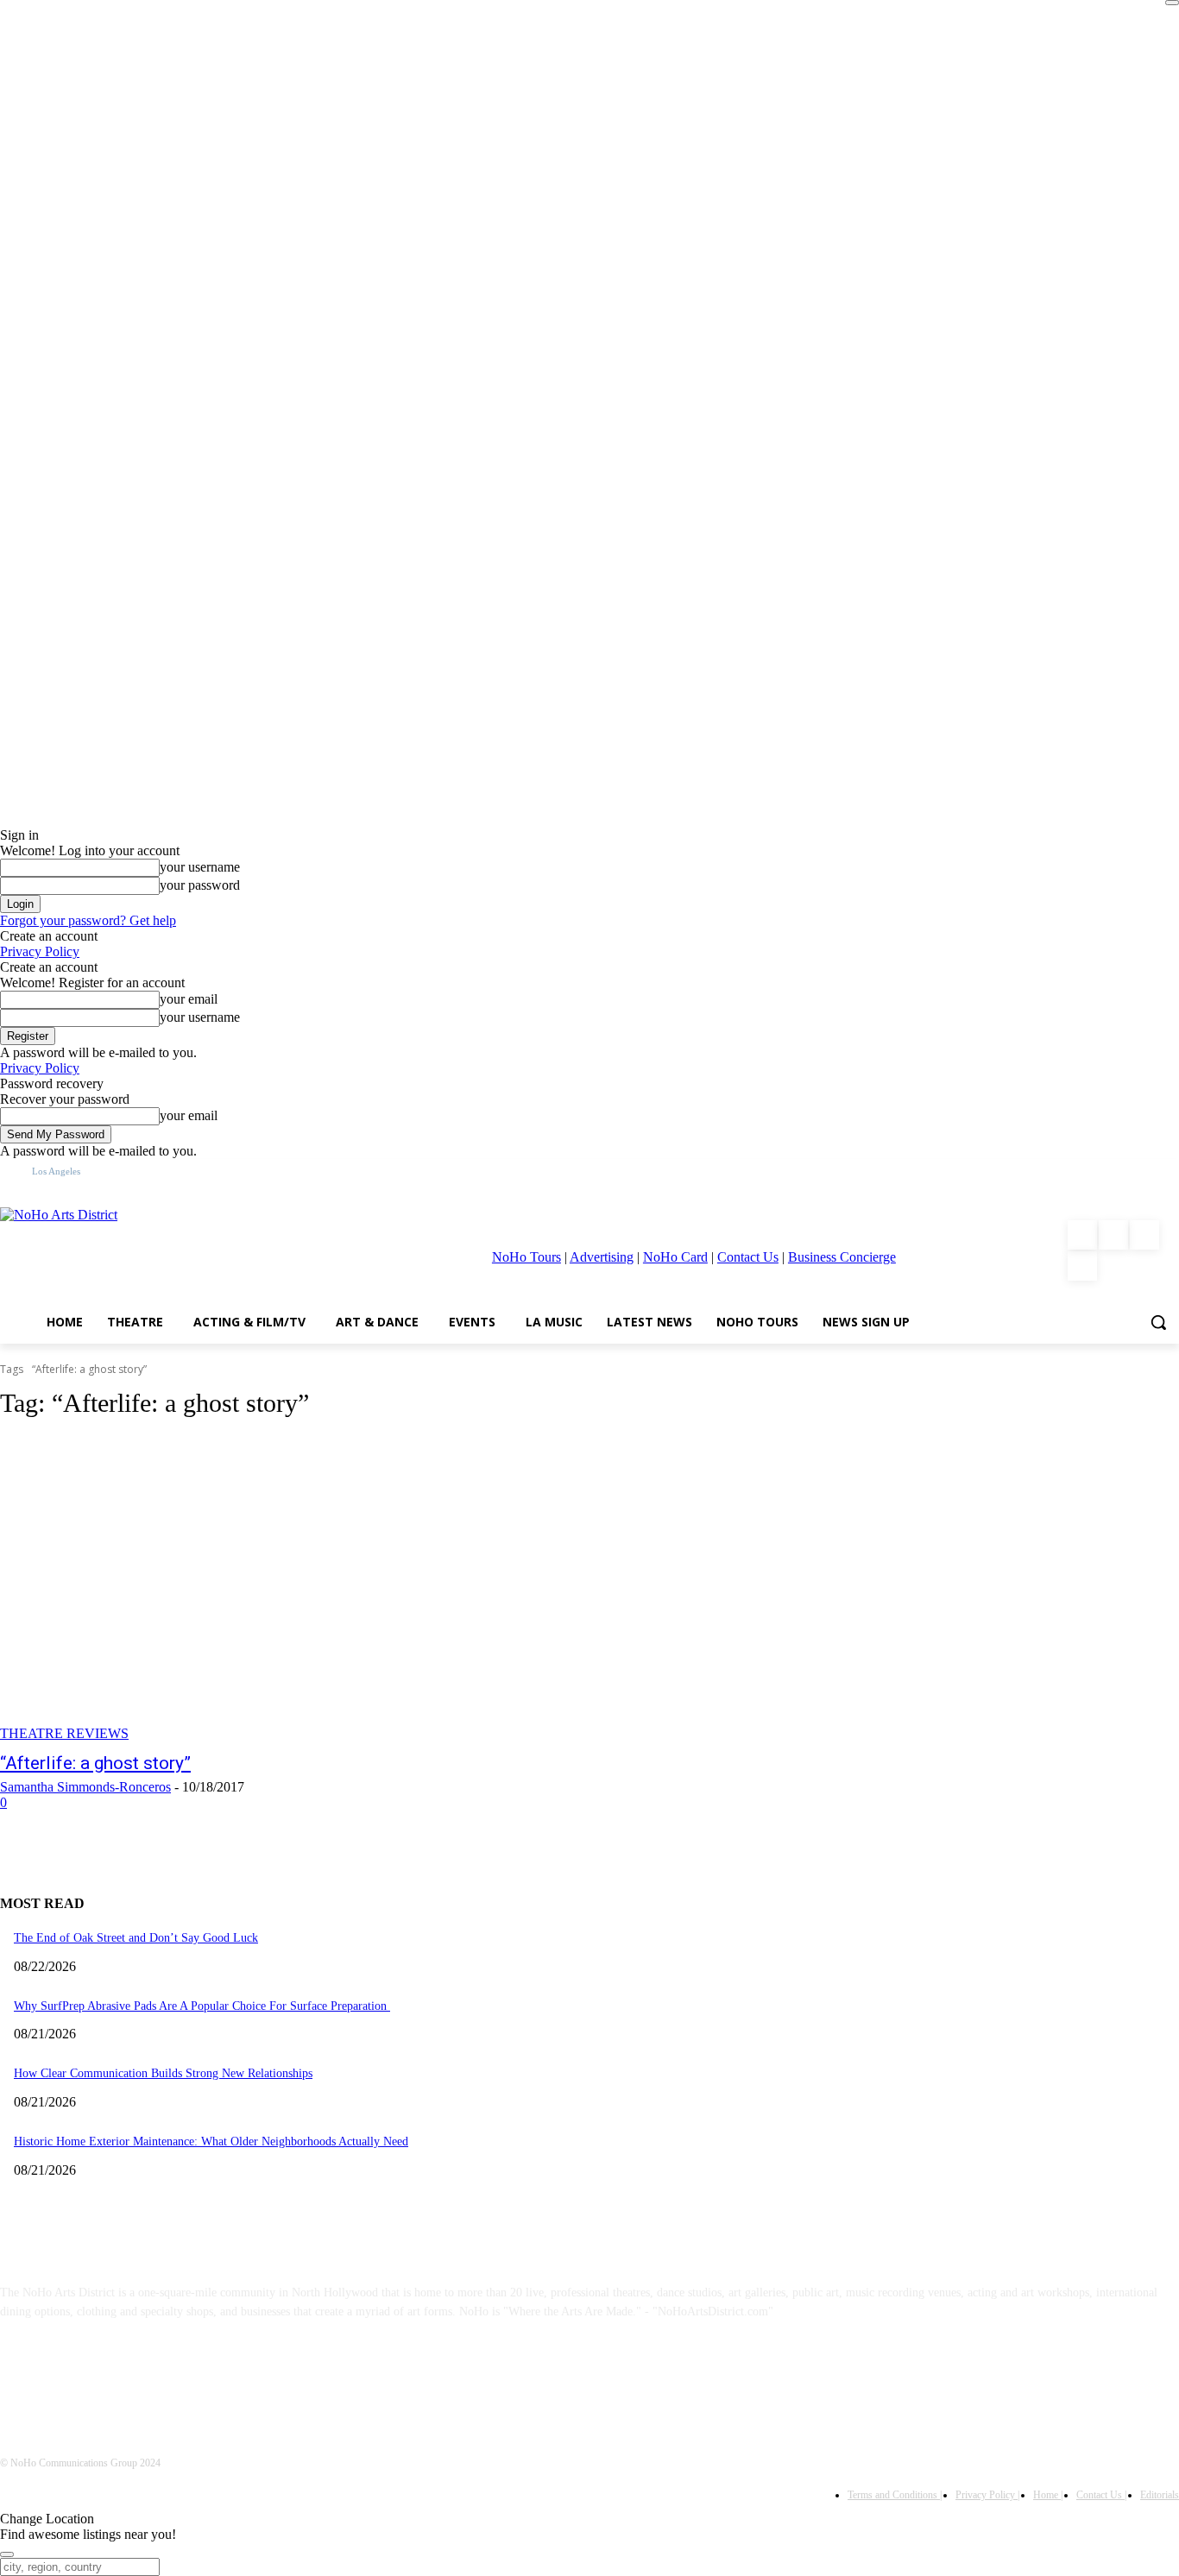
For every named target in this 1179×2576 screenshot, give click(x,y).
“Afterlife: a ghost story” (95, 1763)
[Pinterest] (1144, 1235)
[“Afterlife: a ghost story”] (305, 1589)
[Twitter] (1082, 1266)
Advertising (602, 1257)
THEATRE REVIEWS (64, 1733)
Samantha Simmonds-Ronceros (85, 1787)
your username (200, 867)
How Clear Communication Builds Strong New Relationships (163, 2073)
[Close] (1172, 3)
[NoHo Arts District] (160, 1250)
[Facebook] (1082, 1235)
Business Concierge (842, 1257)
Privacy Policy (40, 951)
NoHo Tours (526, 1257)
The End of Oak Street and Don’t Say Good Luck (136, 1938)
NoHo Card (675, 1257)
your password (200, 885)
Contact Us (748, 1257)
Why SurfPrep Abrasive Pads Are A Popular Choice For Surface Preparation (202, 2006)
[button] (1158, 1322)
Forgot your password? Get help (88, 920)
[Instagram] (1113, 1235)
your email (189, 999)
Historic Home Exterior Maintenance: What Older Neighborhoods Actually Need (211, 2141)
